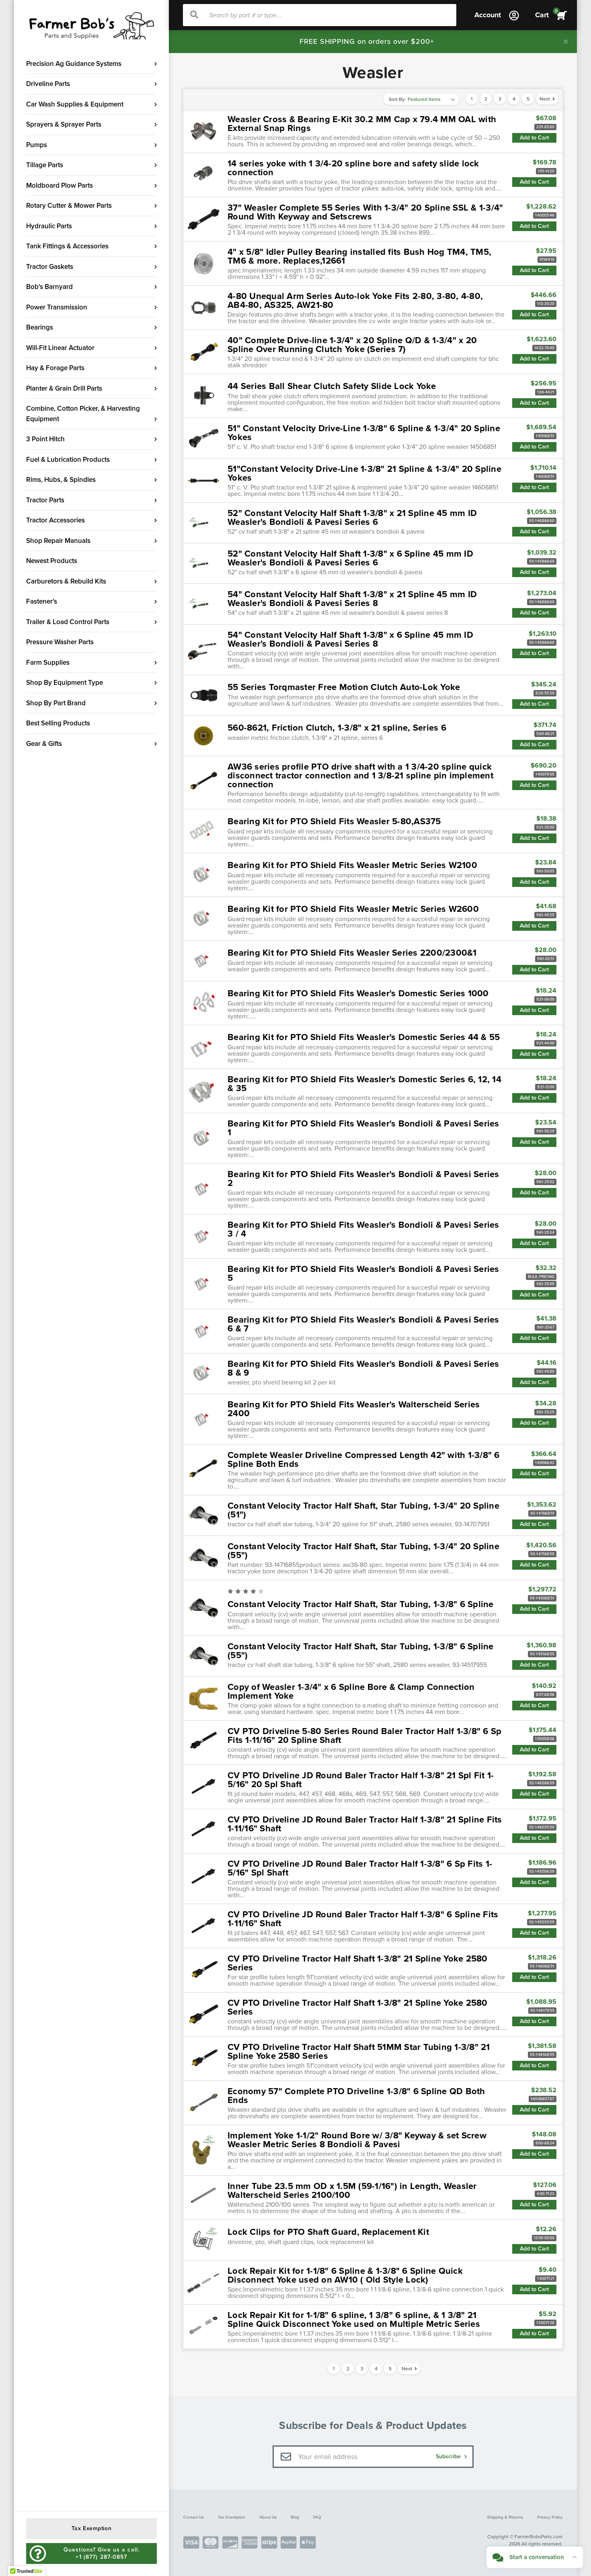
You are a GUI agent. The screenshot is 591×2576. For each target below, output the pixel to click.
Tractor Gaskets (50, 267)
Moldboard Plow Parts (60, 185)
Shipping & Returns (505, 2517)
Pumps (37, 145)
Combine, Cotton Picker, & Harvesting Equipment (83, 414)
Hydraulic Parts (49, 226)
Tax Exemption (232, 2517)
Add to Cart (534, 138)
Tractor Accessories (55, 520)
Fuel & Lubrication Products (68, 460)
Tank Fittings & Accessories (67, 246)
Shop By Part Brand (56, 703)
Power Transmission (57, 307)
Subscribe (449, 2456)
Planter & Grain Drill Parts (64, 388)
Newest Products (52, 561)
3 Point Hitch (45, 439)
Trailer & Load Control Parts (68, 622)
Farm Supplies (48, 662)
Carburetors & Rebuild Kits (66, 581)
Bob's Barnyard (49, 287)
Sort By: (397, 99)
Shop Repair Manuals (58, 541)
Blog (295, 2517)
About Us (268, 2517)
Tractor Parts (45, 500)
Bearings (40, 327)
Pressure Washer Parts (60, 642)
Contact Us (194, 2517)
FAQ (317, 2517)
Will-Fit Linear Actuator (60, 348)
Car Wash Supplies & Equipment (75, 104)
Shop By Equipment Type (65, 683)
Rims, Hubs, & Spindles (61, 480)
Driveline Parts (48, 84)
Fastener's (42, 601)
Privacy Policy (550, 2517)
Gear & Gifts (44, 744)
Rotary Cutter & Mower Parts (69, 206)
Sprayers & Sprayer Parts (64, 124)
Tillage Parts (45, 165)
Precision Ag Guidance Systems (74, 64)
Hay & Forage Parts (55, 368)
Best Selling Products (58, 723)
